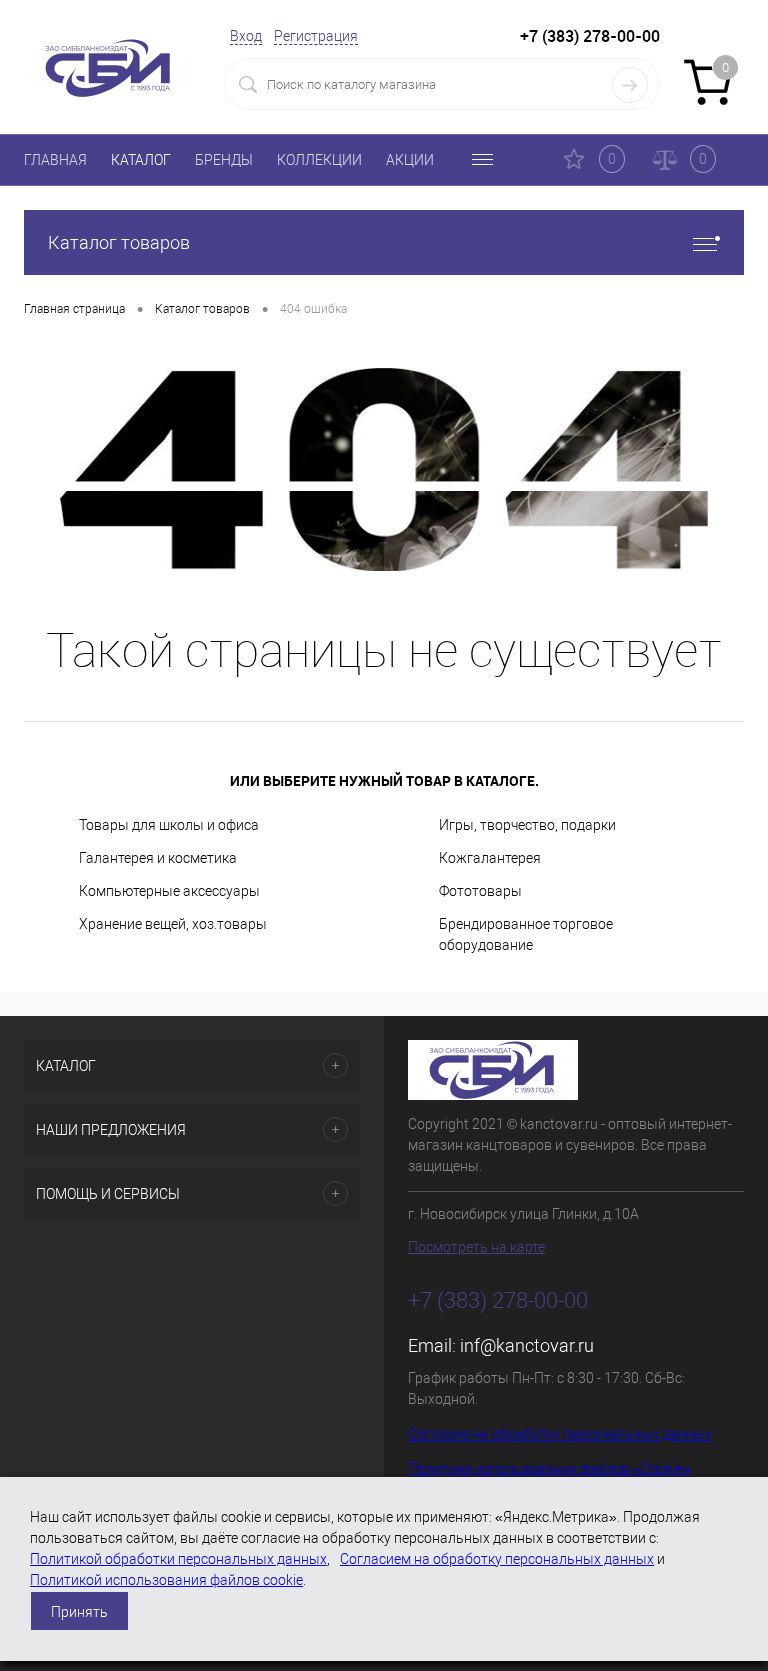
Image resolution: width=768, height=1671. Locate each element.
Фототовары (480, 891)
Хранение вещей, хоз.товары (173, 924)
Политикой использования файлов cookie (166, 1580)
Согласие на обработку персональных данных (560, 1434)
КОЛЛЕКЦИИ (319, 160)
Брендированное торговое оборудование (526, 934)
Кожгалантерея (490, 858)
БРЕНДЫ (224, 160)
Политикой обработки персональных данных (178, 1559)
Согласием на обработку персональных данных (497, 1559)
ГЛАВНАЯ (55, 160)
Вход (246, 36)
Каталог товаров (119, 242)
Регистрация (316, 36)
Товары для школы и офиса (169, 825)
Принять (79, 1612)
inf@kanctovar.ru (527, 1345)
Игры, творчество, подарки (527, 825)
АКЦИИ (410, 160)
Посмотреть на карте (476, 1247)
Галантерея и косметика (158, 858)
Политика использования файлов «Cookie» (549, 1469)
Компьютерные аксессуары (169, 891)
